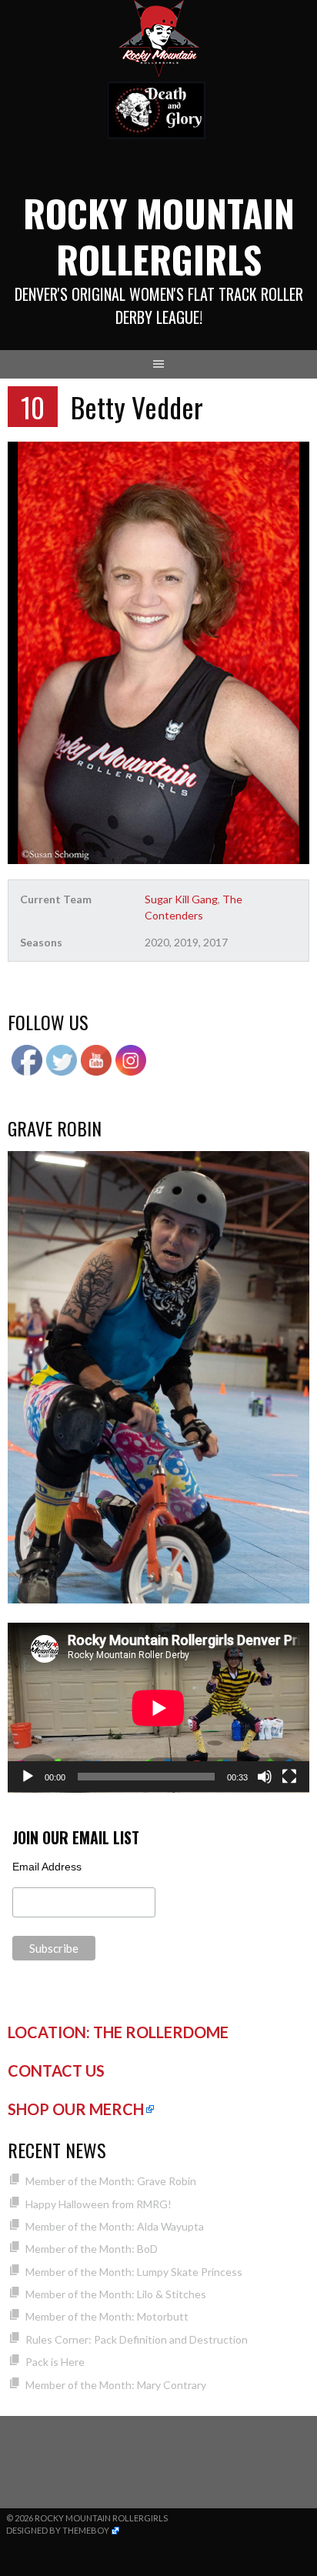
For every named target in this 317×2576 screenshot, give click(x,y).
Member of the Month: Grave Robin (111, 2181)
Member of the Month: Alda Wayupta (115, 2226)
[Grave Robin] (158, 1599)
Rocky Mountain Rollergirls (159, 236)
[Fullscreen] (289, 1777)
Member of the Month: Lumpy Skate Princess (134, 2272)
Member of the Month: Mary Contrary (116, 2385)
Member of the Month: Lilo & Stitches (116, 2294)
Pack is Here (55, 2362)
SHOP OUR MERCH (76, 2109)
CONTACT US (56, 2070)
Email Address (47, 1867)
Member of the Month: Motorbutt (107, 2316)
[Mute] (265, 1777)
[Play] (28, 1777)
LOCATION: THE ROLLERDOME (118, 2032)
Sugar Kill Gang (181, 899)
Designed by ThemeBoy (58, 2530)
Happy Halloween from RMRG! (98, 2204)
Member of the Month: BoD (92, 2249)
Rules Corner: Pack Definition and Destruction (137, 2339)
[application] (158, 1708)
